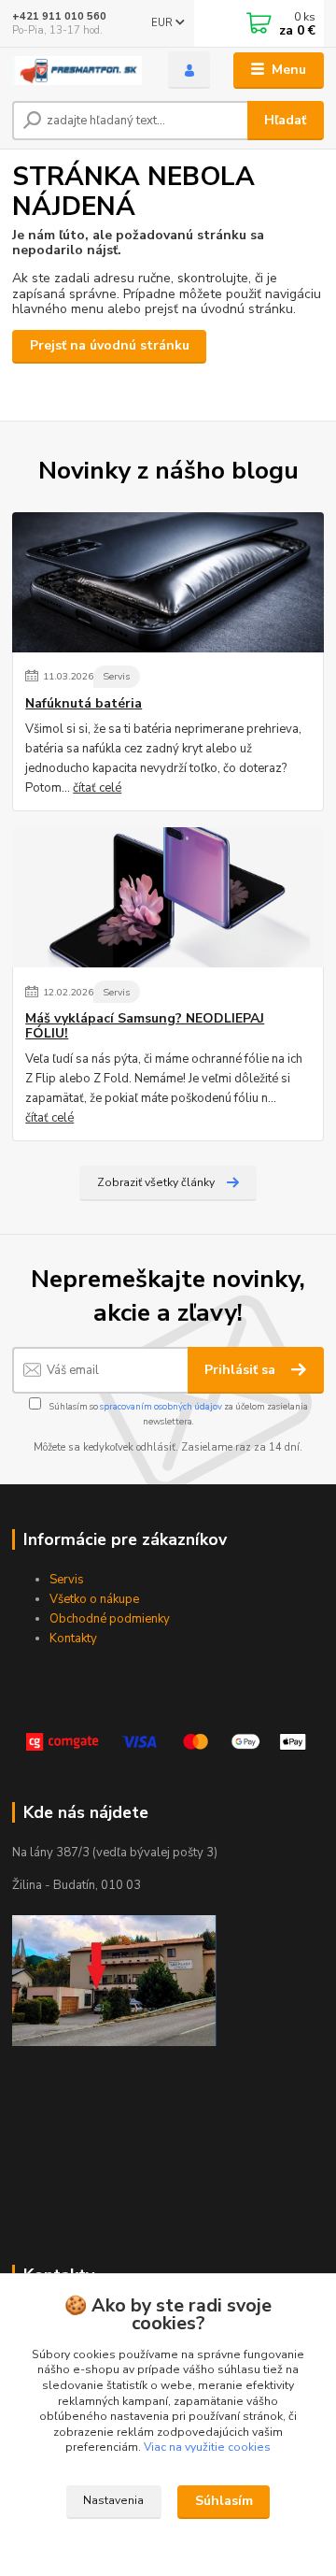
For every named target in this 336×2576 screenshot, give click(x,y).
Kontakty (73, 1639)
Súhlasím (224, 2501)
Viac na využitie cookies (207, 2447)
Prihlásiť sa (242, 1370)
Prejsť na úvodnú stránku (110, 345)
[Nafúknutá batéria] (168, 582)
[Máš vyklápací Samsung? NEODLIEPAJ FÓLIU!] (168, 897)
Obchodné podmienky (110, 1619)
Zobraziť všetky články (156, 1182)
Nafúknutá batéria (84, 704)
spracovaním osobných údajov (161, 1406)
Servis (116, 676)
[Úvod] (77, 71)
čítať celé (97, 788)
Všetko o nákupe (94, 1599)
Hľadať (285, 120)
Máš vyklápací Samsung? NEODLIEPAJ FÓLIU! (145, 1026)
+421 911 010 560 (59, 16)
